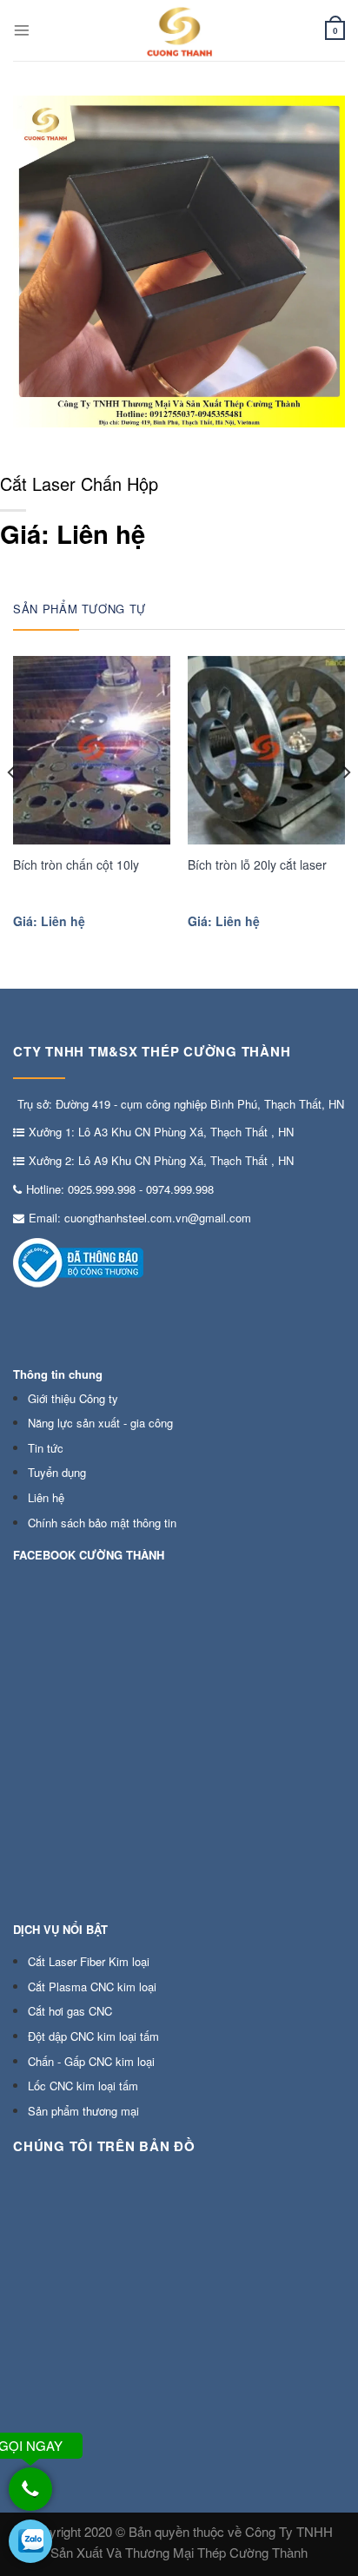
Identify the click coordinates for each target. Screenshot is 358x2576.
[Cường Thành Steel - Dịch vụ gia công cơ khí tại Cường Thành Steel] (179, 30)
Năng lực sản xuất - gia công (100, 1423)
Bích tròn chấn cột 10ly (76, 864)
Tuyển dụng (57, 1472)
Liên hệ (46, 1497)
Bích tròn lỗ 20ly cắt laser (257, 864)
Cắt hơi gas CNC (70, 2011)
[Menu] (22, 30)
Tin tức (46, 1448)
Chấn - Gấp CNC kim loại (91, 2061)
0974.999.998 (180, 1189)
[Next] (346, 808)
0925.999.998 (102, 1189)
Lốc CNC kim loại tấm (83, 2086)
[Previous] (12, 808)
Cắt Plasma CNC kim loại (92, 1987)
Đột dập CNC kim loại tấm (93, 2036)
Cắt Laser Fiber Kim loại (89, 1961)
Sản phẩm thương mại (83, 2111)
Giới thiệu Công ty (73, 1398)
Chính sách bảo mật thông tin (102, 1523)
